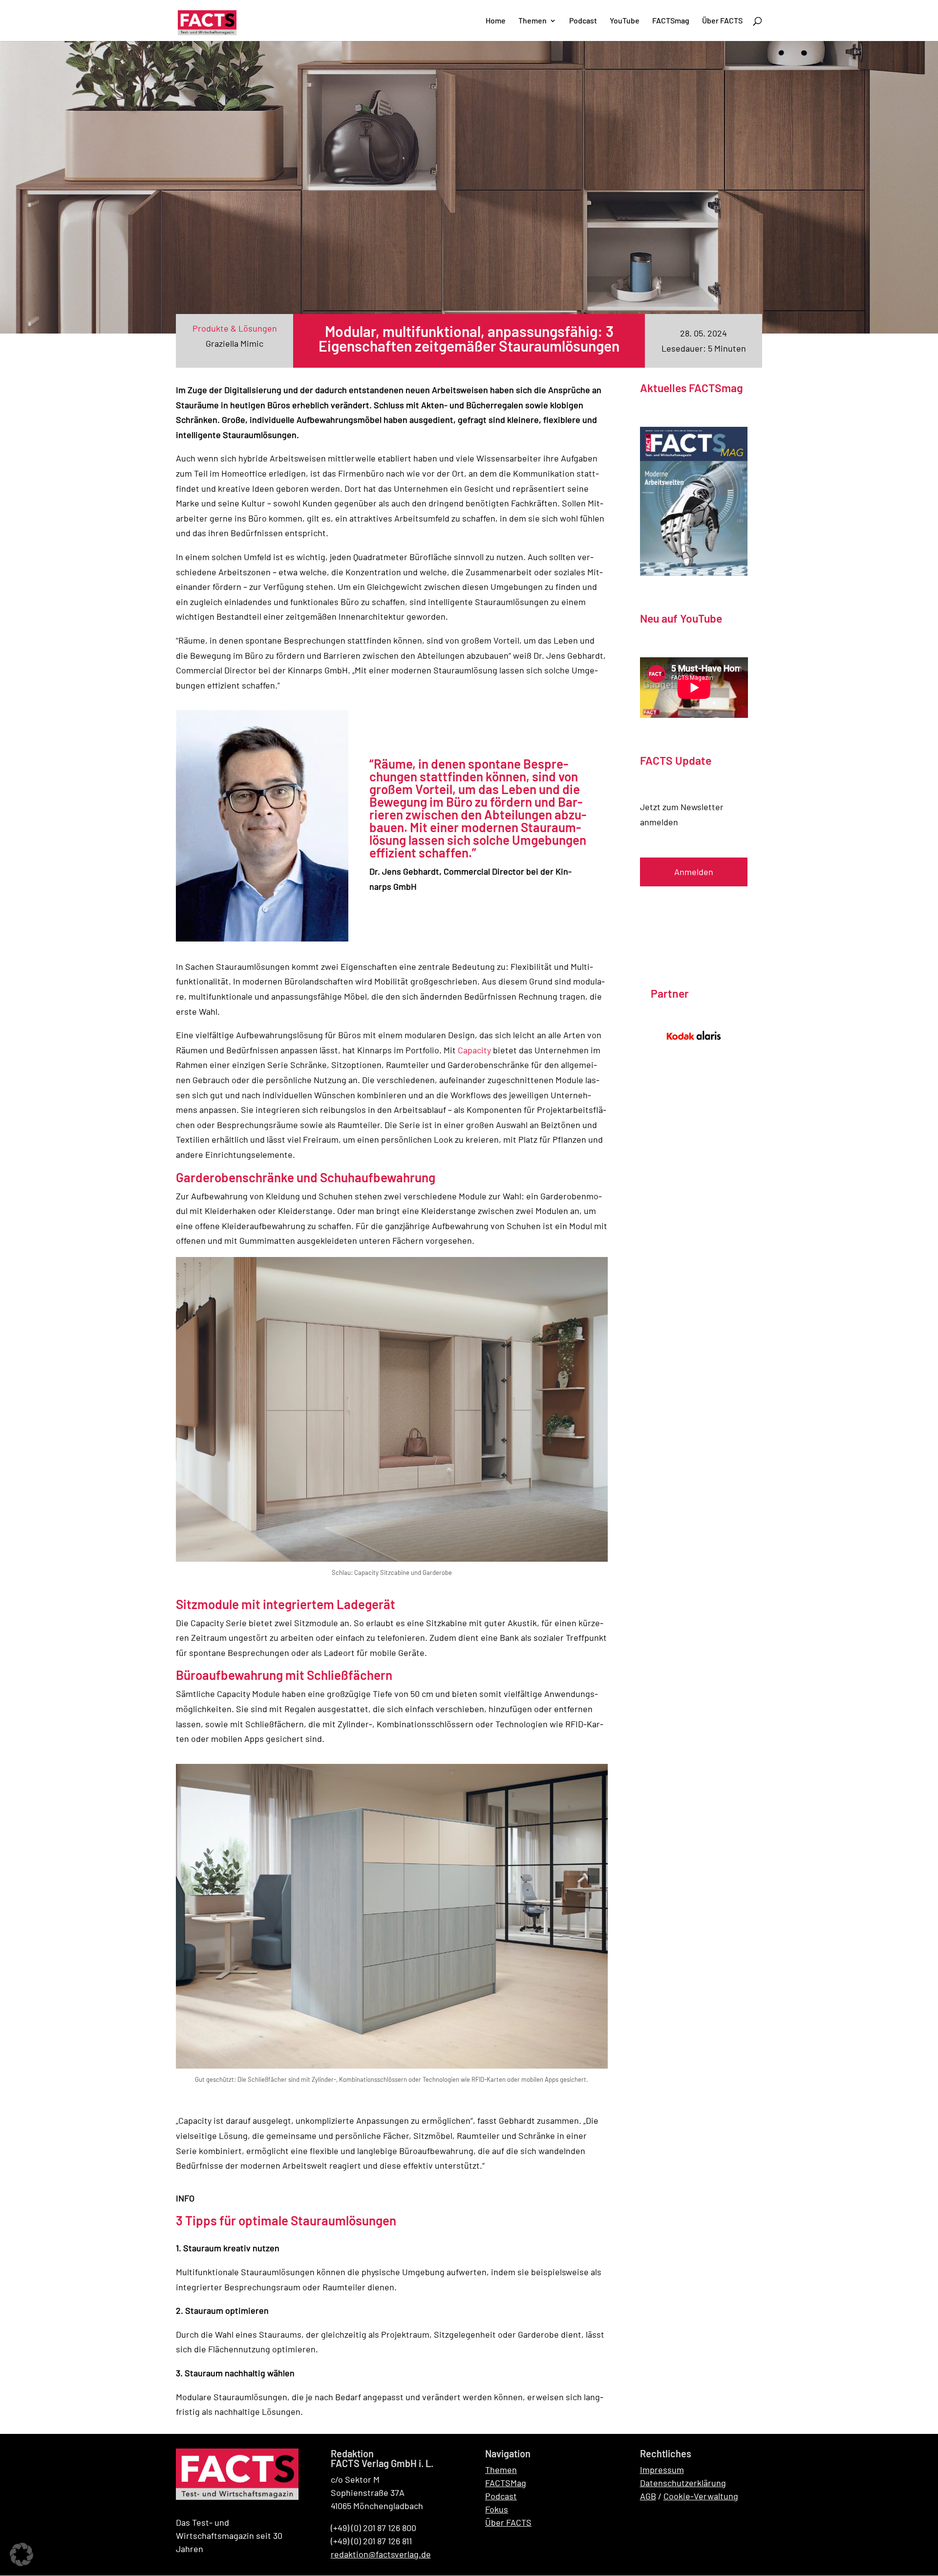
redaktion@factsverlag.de (381, 2554)
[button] (21, 2555)
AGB (648, 2496)
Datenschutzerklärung (683, 2483)
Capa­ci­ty (474, 1050)
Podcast (501, 2496)
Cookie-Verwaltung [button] (701, 2496)
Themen (501, 2470)
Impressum (662, 2470)
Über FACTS (508, 2522)
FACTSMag (506, 2483)
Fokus (497, 2509)
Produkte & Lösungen (235, 328)
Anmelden (694, 872)
